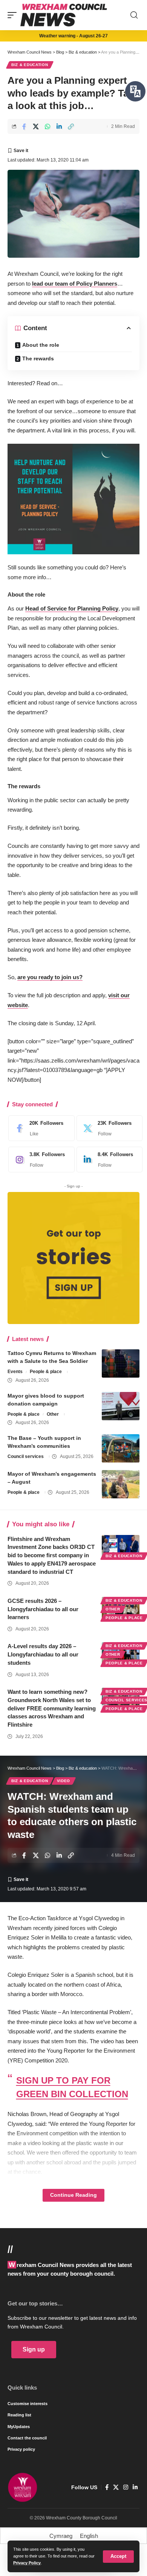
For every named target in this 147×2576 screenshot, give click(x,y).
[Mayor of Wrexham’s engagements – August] (121, 1484)
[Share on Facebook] (24, 126)
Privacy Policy (27, 2563)
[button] (118, 2557)
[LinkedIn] (108, 1160)
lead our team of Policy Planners (75, 284)
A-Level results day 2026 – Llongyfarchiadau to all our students (43, 1654)
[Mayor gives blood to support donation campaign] (121, 1406)
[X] (108, 1128)
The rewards (38, 358)
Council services (26, 1456)
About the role (41, 345)
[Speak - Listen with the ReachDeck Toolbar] (135, 91)
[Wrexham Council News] (64, 15)
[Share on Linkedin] (59, 126)
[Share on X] (36, 126)
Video (64, 1781)
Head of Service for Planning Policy (72, 608)
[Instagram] (40, 1160)
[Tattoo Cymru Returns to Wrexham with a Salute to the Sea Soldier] (121, 1363)
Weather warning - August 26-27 (73, 36)
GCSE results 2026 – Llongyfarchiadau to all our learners (43, 1609)
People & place (46, 1372)
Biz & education (30, 65)
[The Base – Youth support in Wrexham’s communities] (121, 1448)
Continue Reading (73, 2195)
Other (53, 1414)
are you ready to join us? (50, 977)
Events (15, 1372)
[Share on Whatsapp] (47, 126)
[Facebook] (40, 1128)
